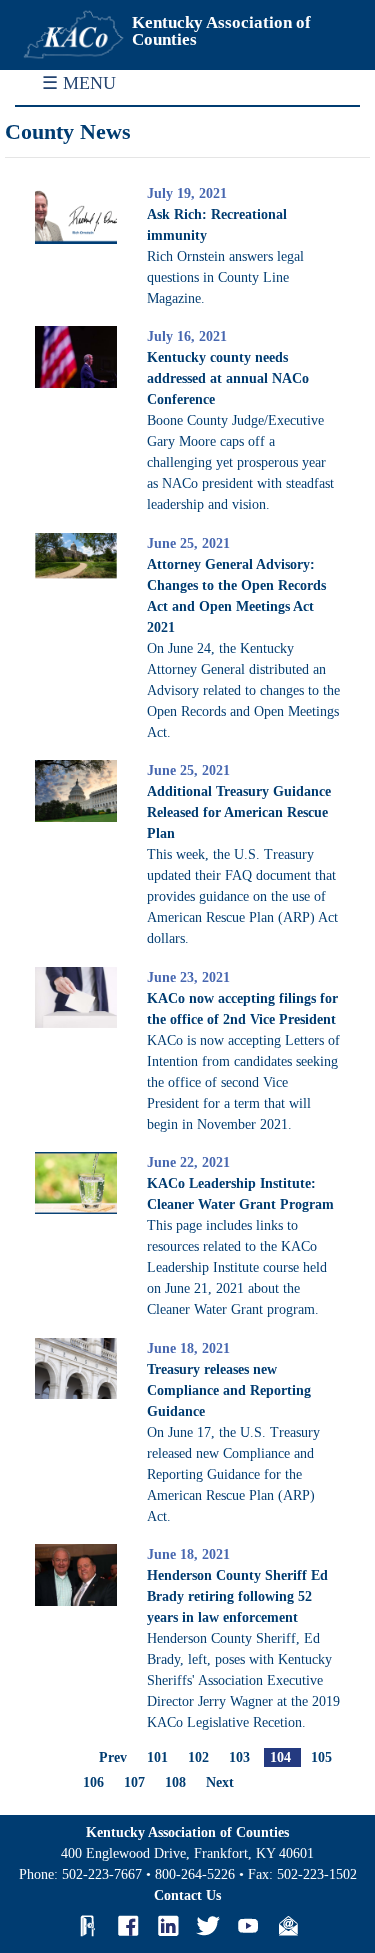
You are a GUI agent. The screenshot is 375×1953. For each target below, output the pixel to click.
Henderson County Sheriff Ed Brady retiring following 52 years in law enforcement (237, 1596)
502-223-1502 (317, 1874)
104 (280, 1757)
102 (198, 1757)
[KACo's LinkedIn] (168, 1926)
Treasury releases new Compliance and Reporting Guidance (229, 1390)
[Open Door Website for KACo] (88, 1926)
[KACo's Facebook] (128, 1926)
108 (175, 1782)
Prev (113, 1757)
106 (93, 1782)
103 (239, 1757)
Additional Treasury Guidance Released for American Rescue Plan (239, 812)
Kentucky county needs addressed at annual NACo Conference (228, 378)
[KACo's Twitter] (208, 1926)
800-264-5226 (195, 1874)
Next (220, 1782)
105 (321, 1757)
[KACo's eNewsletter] (288, 1926)
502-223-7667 (102, 1874)
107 (134, 1782)
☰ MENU (79, 83)
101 (157, 1757)
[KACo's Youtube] (248, 1926)
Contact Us (187, 1895)
